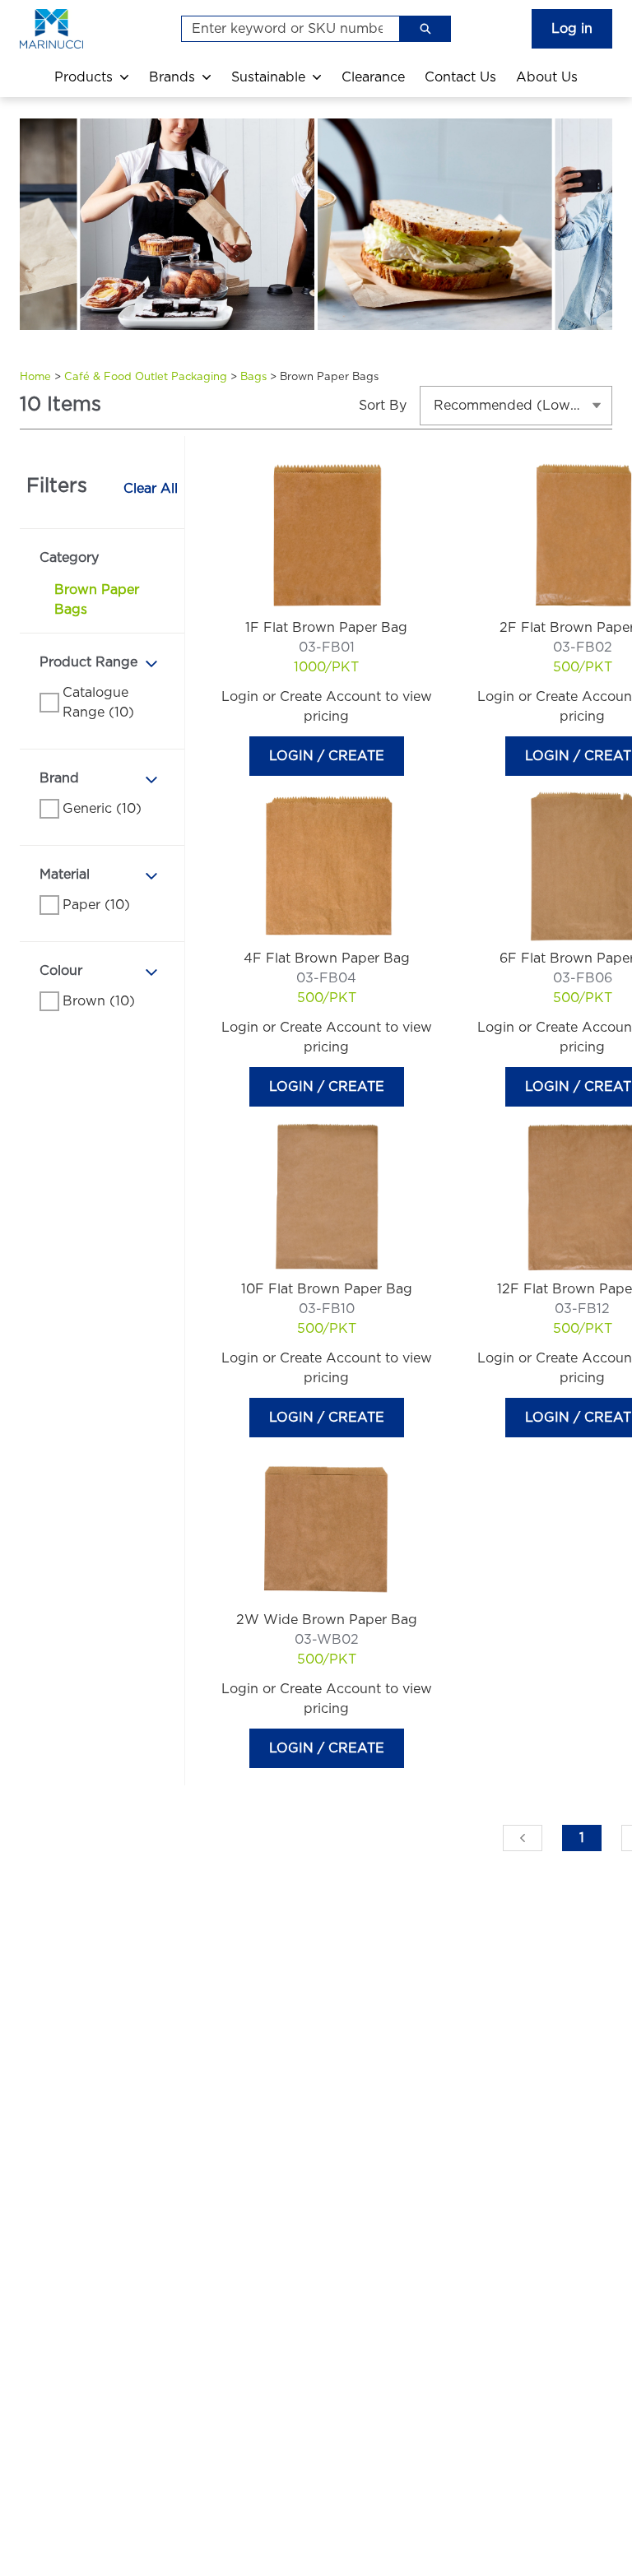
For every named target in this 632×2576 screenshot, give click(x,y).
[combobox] (284, 29)
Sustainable (268, 77)
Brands (172, 77)
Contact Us (460, 77)
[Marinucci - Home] (69, 29)
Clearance (373, 77)
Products (84, 77)
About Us (547, 77)
